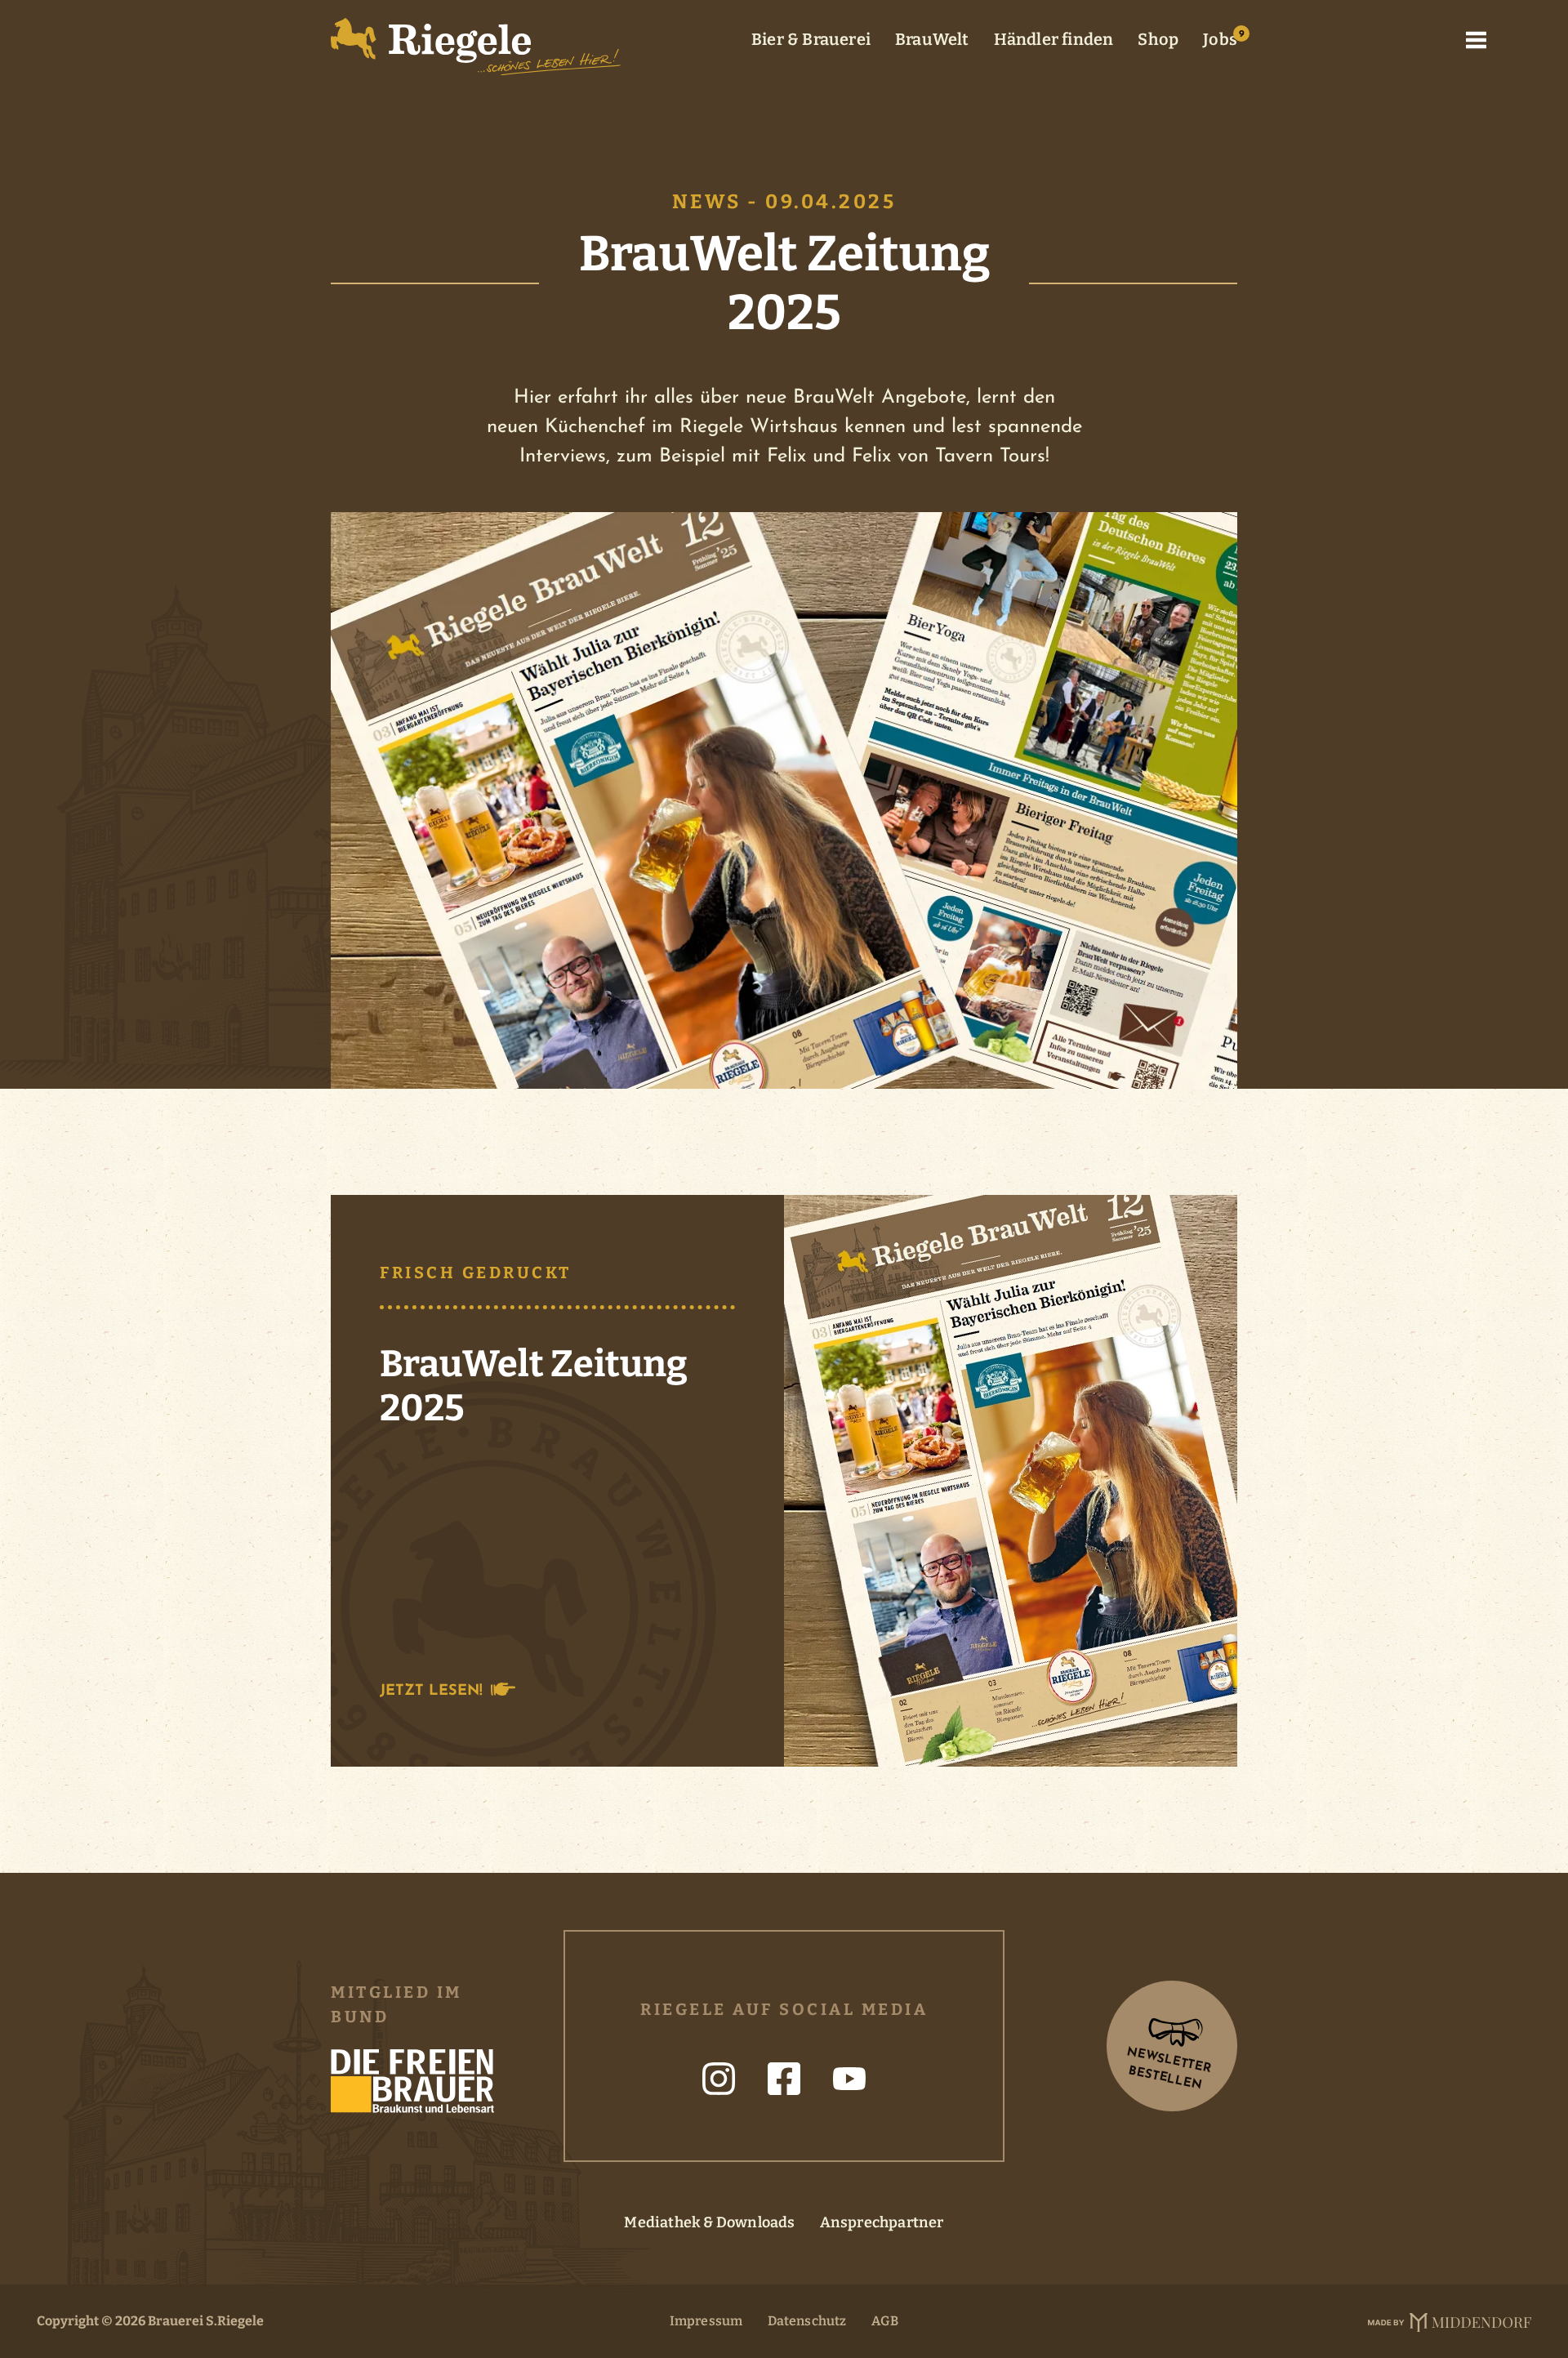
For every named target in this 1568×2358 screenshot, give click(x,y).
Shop (1158, 39)
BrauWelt (932, 39)
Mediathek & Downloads (709, 2222)
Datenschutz (807, 2321)
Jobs (1220, 39)
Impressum (706, 2321)
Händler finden (1054, 39)
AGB (885, 2321)
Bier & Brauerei (811, 39)
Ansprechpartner (882, 2222)
